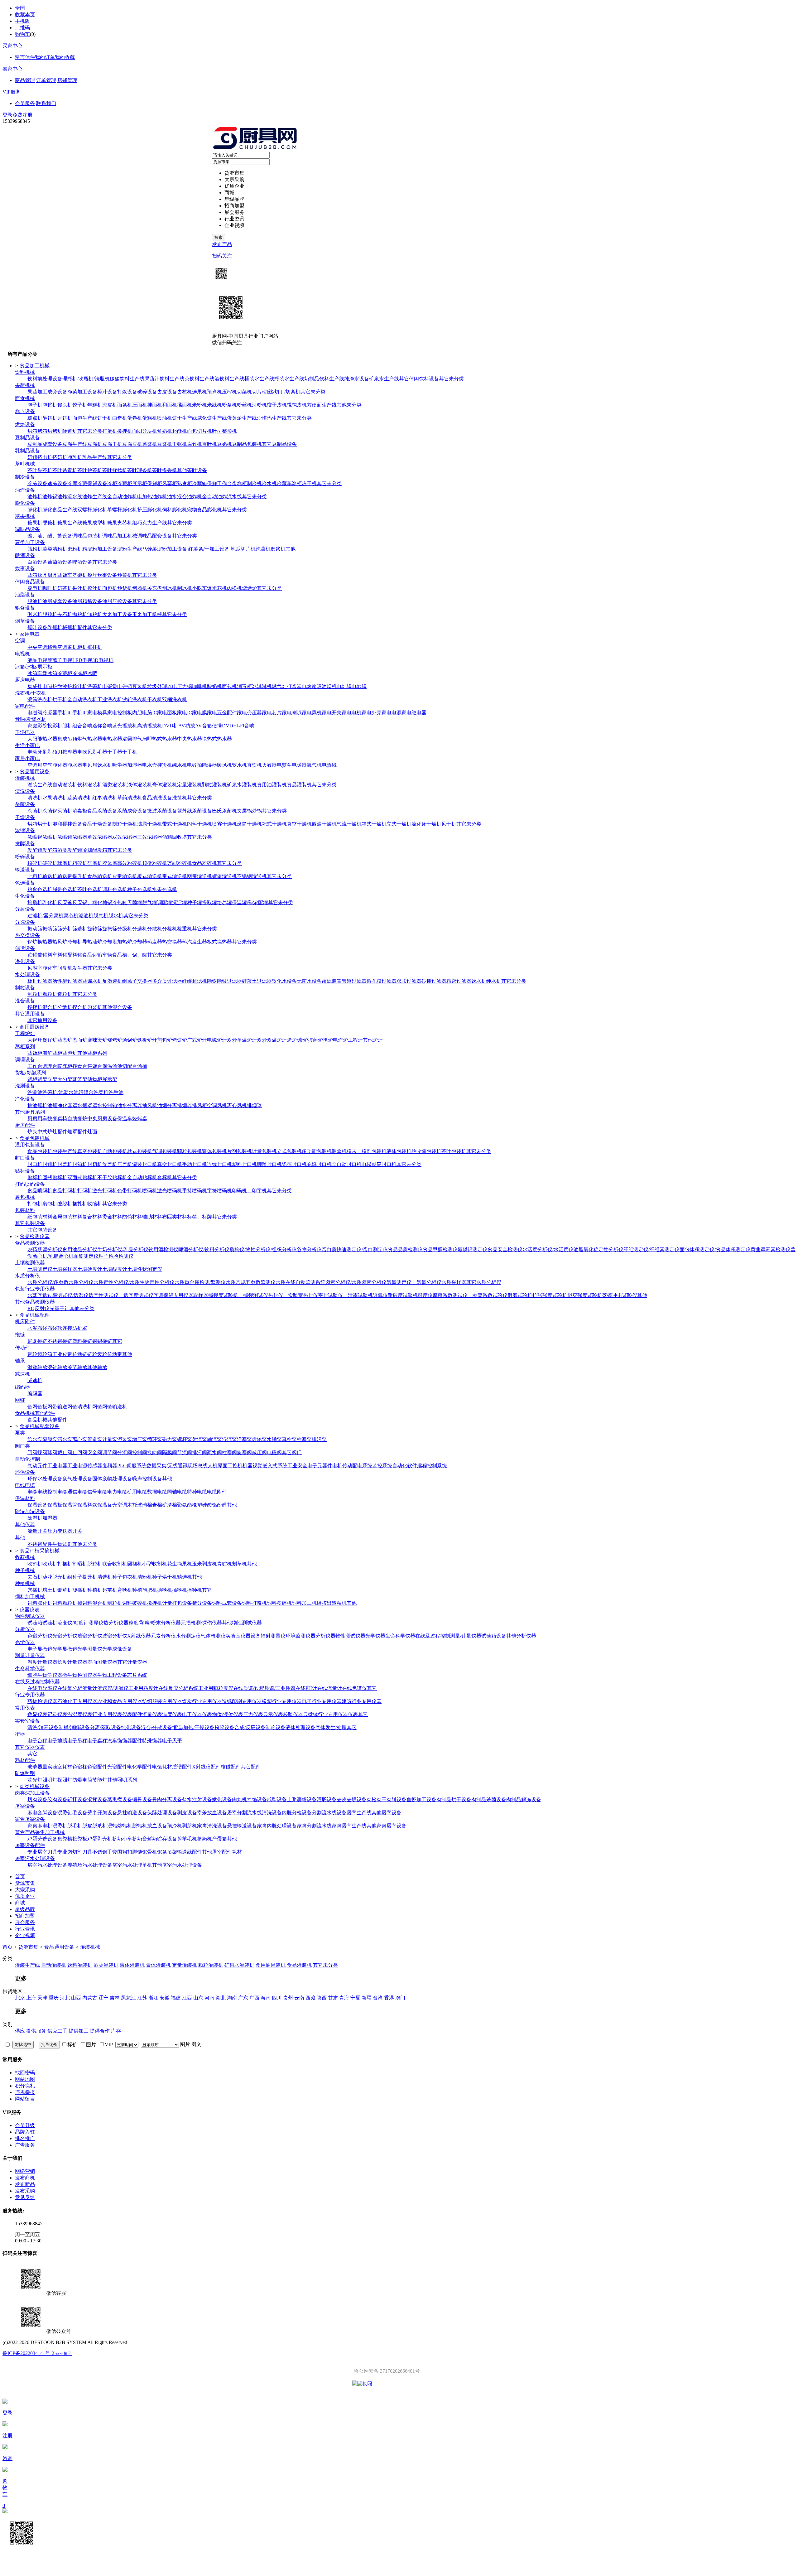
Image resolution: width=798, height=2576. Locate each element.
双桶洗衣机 (175, 699)
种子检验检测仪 (116, 1256)
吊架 (172, 1852)
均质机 (35, 902)
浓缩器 (80, 837)
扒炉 (328, 1040)
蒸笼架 (80, 1079)
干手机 (130, 752)
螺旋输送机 (224, 876)
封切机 (95, 1164)
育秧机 (125, 1590)
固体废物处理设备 (112, 1479)
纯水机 (180, 765)
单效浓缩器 (100, 837)
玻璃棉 (145, 1505)
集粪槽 (65, 1839)
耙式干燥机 (274, 824)
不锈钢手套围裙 (110, 1852)
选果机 (199, 392)
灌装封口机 (145, 1164)
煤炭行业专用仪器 (202, 1701)
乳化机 (50, 902)
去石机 (65, 614)
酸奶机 (214, 686)
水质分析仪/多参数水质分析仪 (60, 1282)
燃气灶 (279, 686)
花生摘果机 (180, 1564)
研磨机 (95, 863)
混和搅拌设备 (67, 824)
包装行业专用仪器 (35, 1289)
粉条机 (229, 405)
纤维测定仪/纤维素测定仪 (651, 1249)
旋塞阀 (244, 1452)
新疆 (367, 1998)
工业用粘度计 (143, 1688)
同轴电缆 (177, 1492)
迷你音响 (102, 726)
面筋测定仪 (86, 1256)
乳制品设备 (27, 451)
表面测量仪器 (102, 1662)
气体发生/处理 (331, 1727)
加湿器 (135, 765)
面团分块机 (145, 431)
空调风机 (217, 1105)
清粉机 (145, 1577)
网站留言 (25, 2099)
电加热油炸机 (152, 497)
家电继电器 (414, 713)
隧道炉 (70, 431)
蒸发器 (155, 942)
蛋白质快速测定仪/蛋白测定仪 (355, 1249)
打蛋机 (110, 431)
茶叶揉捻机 (115, 470)
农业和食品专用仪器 (120, 1701)
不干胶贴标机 (112, 1177)
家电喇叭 (292, 713)
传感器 (95, 1466)
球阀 (52, 1452)
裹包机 (50, 1204)
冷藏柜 (125, 483)
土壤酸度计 (115, 1269)
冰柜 (297, 483)
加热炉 (125, 942)
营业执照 (64, 2354)
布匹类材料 (175, 1217)
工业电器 (57, 1466)
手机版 (22, 21)
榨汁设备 (107, 392)
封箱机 (80, 1164)
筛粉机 (35, 549)
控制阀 (140, 1452)
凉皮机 (110, 405)
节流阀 (185, 1452)
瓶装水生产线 (289, 379)
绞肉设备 (57, 1799)
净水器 (75, 765)
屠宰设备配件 (30, 1845)
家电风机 (312, 713)
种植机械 (25, 1583)
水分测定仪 (188, 1636)
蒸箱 (32, 575)
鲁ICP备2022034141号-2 (29, 2353)
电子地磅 (57, 1741)
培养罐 (224, 902)
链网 (32, 1407)
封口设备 (25, 1158)
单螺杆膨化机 (122, 510)
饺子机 (80, 405)
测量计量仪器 (30, 1655)
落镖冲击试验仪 (620, 1295)
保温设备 (37, 1505)
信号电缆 (97, 1492)
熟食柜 (185, 483)
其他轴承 (97, 1367)
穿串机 (35, 588)
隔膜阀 (170, 1452)
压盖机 (125, 1164)
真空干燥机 (299, 824)
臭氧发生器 (75, 968)
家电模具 (97, 713)
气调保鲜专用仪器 (173, 1295)
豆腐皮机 (132, 444)
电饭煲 (110, 686)
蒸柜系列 (25, 1047)
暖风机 (224, 765)
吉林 (115, 1998)
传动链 (80, 1354)
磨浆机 (150, 444)
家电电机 (352, 713)
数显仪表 (37, 1714)
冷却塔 (110, 942)
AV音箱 (204, 726)
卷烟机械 (57, 627)
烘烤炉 (55, 431)
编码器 (22, 1387)
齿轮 (102, 1354)
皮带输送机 (125, 876)
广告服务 (25, 2145)
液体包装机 (399, 1151)
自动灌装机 (65, 785)
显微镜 (310, 1714)
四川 (277, 1998)
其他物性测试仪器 (242, 1623)
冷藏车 (284, 483)
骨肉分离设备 (167, 1799)
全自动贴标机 (142, 1177)
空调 (20, 641)
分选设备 (25, 922)
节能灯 (100, 1780)
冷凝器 (50, 713)
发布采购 (25, 2191)
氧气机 (314, 765)
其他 (291, 549)
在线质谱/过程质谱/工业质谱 (264, 1688)
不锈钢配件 (40, 1544)
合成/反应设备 (250, 1727)
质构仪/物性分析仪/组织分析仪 (263, 1249)
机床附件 (25, 1322)
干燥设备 (25, 817)
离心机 (71, 916)
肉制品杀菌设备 (489, 1799)
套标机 (165, 1177)
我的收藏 (65, 57)
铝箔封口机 (294, 1164)
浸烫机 (60, 1826)
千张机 (180, 444)
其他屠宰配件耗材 (222, 1852)
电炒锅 (359, 686)
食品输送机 (100, 876)
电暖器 (299, 765)
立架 (52, 1079)
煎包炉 (165, 1040)
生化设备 (25, 896)
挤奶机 (60, 457)
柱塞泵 (304, 1439)
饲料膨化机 (175, 510)
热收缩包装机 (426, 1151)
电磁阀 (35, 713)
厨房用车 (37, 1119)
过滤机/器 (38, 916)
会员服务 (25, 103)
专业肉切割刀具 (75, 1852)
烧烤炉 (249, 588)
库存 (116, 2031)
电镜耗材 (162, 1767)
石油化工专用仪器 (77, 1701)
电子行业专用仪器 (322, 1701)
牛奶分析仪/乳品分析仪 (123, 1249)
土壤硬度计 (90, 1269)
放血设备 (157, 1826)
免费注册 (22, 115)
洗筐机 (180, 798)
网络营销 (25, 2171)
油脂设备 (25, 595)
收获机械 (25, 1557)
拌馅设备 (257, 1799)
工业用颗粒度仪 (216, 1688)
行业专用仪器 (30, 1695)
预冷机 (175, 1826)
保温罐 (239, 902)
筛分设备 (202, 1603)
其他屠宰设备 (387, 1813)
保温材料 (25, 1498)
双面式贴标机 (82, 1177)
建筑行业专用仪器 (362, 1701)
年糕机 (95, 405)
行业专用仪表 (107, 1714)
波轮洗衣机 (135, 699)
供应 (20, 2031)
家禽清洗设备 (212, 1826)
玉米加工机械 (147, 614)
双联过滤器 (409, 981)
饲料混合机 (95, 1603)
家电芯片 (272, 713)
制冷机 (254, 483)
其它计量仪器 (132, 1662)
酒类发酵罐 (70, 850)
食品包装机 (40, 1151)
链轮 (92, 1354)
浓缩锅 (35, 837)
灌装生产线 (40, 785)
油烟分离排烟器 (175, 1105)
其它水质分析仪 (484, 1282)
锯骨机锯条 (155, 1852)
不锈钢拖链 (60, 1341)
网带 (52, 1407)
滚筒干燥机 (249, 824)
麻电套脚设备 (42, 1813)
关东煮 (155, 588)
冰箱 (32, 673)
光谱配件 (117, 1767)
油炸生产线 (95, 497)
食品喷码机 (40, 1191)
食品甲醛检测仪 (440, 1249)
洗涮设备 (25, 1086)
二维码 (22, 28)
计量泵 (110, 1439)
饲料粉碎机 (279, 1603)
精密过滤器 (459, 981)
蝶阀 (42, 1452)
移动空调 (57, 647)
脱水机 (116, 916)
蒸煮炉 (65, 1040)
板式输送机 (150, 876)
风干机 (449, 824)
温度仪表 (172, 1714)
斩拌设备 (77, 1799)
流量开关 (37, 1531)
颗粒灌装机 (214, 785)
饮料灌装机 (90, 785)
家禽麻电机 (40, 1826)
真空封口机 (170, 1164)
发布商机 (25, 2178)
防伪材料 (132, 1217)
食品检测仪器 (30, 1243)
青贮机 (224, 1564)
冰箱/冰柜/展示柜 (34, 667)
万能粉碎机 (180, 863)
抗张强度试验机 (550, 1295)
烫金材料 (112, 1217)
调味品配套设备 (155, 536)
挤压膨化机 (150, 510)
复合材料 (92, 1217)
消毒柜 (244, 686)
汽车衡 (115, 1741)
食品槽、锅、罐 (130, 955)
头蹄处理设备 (162, 1813)
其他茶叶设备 (192, 470)
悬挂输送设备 (132, 1813)
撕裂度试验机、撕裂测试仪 (238, 1295)
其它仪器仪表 (30, 1747)
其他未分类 (349, 405)
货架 (42, 1079)
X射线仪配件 (206, 1767)
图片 (185, 2044)
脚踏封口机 (269, 1164)
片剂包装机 (239, 1151)
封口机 (35, 1164)
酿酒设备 (25, 555)
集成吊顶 (67, 739)
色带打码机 (130, 1191)
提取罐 (209, 902)
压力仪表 (253, 1714)
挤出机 (45, 457)
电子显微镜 (40, 1649)
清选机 (105, 1577)
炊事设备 (25, 569)
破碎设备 (147, 392)
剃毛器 (100, 752)
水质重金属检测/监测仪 (200, 1282)
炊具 (42, 575)
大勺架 (65, 1079)
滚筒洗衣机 (40, 699)
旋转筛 (95, 929)
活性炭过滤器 (67, 981)
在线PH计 (306, 1688)
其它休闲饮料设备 (419, 379)
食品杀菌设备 (102, 811)
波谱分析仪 (115, 1636)
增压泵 (140, 1439)
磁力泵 (170, 1439)
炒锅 (257, 811)
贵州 (288, 1998)
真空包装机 (90, 1151)
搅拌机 (125, 431)
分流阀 (125, 1452)
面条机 (125, 405)
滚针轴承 (57, 1367)
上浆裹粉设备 (302, 1799)
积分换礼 (25, 2086)
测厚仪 (96, 1623)
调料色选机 (115, 889)
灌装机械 (25, 778)
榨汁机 (95, 588)
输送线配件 (190, 1852)
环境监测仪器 (300, 1636)
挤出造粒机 (334, 1603)
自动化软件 (405, 1466)
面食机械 (25, 398)
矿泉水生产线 (384, 379)
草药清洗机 (130, 798)
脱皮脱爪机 (95, 1826)
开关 (77, 1531)
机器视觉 (252, 1466)
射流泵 (199, 1439)
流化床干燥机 (426, 824)
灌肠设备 (327, 1799)
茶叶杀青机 (65, 470)
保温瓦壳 (107, 1505)
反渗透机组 (115, 981)
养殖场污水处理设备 (90, 1865)
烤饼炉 (180, 1040)
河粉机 (259, 405)
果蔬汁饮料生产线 (165, 379)
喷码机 (150, 1191)
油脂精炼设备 (87, 601)
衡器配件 (132, 1741)
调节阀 (110, 1452)
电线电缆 (25, 1485)
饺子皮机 (277, 405)
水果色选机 (165, 889)
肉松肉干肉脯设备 (387, 1799)
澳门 (400, 1998)
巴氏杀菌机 (224, 811)
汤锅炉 (130, 1040)
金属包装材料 (67, 1217)
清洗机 (35, 798)
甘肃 (333, 1998)
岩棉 (157, 1505)
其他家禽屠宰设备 (387, 1826)
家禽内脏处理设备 (277, 1826)
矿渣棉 (170, 1505)
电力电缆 (117, 1492)
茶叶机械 (25, 464)
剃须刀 (55, 752)
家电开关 (332, 713)
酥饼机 (50, 418)
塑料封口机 (244, 1164)
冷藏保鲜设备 (92, 483)
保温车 (125, 1119)
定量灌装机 (190, 785)
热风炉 (60, 942)
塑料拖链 (82, 1341)
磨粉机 (75, 549)
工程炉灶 (25, 1033)
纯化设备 (131, 1727)
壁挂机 (95, 647)
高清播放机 (150, 726)
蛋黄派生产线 (242, 418)
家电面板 (167, 713)
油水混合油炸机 (185, 497)
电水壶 (150, 765)
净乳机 (75, 457)
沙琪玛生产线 (272, 418)
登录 (7, 115)
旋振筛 (110, 929)
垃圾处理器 (160, 686)
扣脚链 (135, 1852)
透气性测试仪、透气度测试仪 (121, 1295)
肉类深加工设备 (32, 1793)
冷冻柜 (80, 673)
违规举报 (25, 2092)
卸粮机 (95, 614)
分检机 (170, 929)
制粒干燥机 (125, 824)
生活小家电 (27, 745)
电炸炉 (340, 1040)
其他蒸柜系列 (92, 1053)
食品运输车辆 (97, 955)
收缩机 (95, 1204)
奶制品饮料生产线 (324, 379)
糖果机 (35, 523)
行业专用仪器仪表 (338, 1714)
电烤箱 (309, 686)
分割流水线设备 (329, 1813)
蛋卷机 (135, 418)
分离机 (56, 916)
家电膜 (199, 713)
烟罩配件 (77, 1132)
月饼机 (65, 418)
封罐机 (50, 1164)
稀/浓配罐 (257, 902)
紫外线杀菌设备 (195, 811)
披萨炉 (315, 1040)
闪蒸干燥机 (199, 824)
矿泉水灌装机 (242, 785)
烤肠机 (140, 588)
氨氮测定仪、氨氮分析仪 (414, 1282)
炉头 (32, 1132)
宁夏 (355, 1998)
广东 (243, 1998)
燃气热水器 (90, 739)
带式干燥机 (175, 824)
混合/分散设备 (156, 1727)
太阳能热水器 (42, 739)
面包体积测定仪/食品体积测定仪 (715, 1249)
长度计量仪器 (72, 1662)
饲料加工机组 (307, 1603)
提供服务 (36, 2031)
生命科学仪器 (400, 1636)
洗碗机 (80, 575)
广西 (254, 1998)
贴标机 (35, 1177)
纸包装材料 (40, 1217)
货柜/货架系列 (31, 1073)
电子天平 (172, 1741)
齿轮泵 (259, 1439)
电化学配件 (140, 1767)
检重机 (185, 929)
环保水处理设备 (45, 1479)
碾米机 (35, 614)
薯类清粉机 (55, 549)
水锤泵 (274, 1439)
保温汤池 (112, 1066)
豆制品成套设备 (45, 444)
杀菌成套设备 (132, 811)
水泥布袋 (37, 1328)
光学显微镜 (65, 1649)
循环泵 (155, 1439)
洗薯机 (263, 549)
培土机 (50, 1590)
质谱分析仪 (90, 1636)
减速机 (22, 1374)
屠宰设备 (25, 1806)
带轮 (32, 1354)
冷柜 (112, 483)
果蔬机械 (25, 385)
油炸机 (35, 497)
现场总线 (198, 1466)
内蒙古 (90, 1998)
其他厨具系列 (30, 1112)
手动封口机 (195, 1164)
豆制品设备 (27, 438)
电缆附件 (217, 1492)
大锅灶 (35, 1040)
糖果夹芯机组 (122, 523)
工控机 (235, 1466)
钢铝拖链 (102, 1341)
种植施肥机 (145, 1590)
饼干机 (105, 418)
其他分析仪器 (521, 1636)
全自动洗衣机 (82, 699)
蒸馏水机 (92, 981)
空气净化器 (55, 765)
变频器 (110, 1466)
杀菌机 (35, 811)
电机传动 (342, 1466)
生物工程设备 (112, 1675)
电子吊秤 (77, 1741)
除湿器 (209, 765)
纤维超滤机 (195, 981)
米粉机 (199, 405)
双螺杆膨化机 (92, 510)
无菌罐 (135, 902)
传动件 (22, 1348)
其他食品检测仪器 (35, 1302)
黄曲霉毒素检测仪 (771, 1249)
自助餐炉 (77, 1119)
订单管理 (46, 80)
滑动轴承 (37, 1367)
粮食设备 (25, 608)
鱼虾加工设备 (421, 1799)
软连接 (65, 1328)
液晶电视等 (40, 660)
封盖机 (65, 1164)
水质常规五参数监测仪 (251, 1282)
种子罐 (195, 902)
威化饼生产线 (212, 418)
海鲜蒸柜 (52, 1053)
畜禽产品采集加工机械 (40, 1832)
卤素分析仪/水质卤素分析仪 (356, 1282)
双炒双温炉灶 (272, 1040)
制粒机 (35, 994)
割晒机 (80, 1564)
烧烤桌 (140, 1119)
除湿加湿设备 (30, 1511)
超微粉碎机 (155, 863)
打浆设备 (127, 392)
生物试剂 (62, 1544)
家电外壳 (372, 713)
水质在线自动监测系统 (300, 1282)
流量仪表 (152, 1714)
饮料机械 (25, 372)
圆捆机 (135, 1564)
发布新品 (25, 2184)
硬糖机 (50, 523)
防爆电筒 (82, 1780)
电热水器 (112, 739)
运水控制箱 (105, 1105)
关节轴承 (77, 1367)
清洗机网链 (90, 1407)
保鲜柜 (155, 483)
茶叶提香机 (165, 470)
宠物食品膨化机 (204, 510)
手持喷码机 (195, 1191)
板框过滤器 (40, 981)
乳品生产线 (95, 457)
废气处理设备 (77, 1479)
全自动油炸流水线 (222, 497)
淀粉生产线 (130, 549)
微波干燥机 (324, 824)
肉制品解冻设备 (524, 1799)
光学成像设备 (117, 1649)
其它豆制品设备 (279, 444)
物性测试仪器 (30, 1616)
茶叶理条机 (140, 470)
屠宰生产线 (359, 1813)
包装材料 (25, 1210)
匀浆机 (95, 1007)
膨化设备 (25, 503)
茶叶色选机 (90, 889)
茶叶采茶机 (40, 470)
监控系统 (382, 1466)
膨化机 (35, 510)
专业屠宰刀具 (42, 1852)
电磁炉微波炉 (57, 686)
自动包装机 (115, 1151)
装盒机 (339, 1151)
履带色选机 (65, 889)
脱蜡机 (140, 1826)
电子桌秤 (97, 1741)
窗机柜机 (77, 647)
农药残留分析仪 (45, 1249)
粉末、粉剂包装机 (367, 1151)
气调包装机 (165, 1151)
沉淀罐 (180, 902)
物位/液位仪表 (228, 1714)
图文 (196, 2044)
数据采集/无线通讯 (167, 1466)
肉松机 (234, 588)
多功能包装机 (317, 1151)
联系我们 (46, 103)
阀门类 (22, 1446)
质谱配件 (182, 1767)
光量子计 (60, 1308)
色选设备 (25, 883)
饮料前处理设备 (45, 379)
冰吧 (92, 673)
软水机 (239, 765)
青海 (344, 1998)
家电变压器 (249, 713)
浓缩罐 (65, 837)
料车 (52, 955)
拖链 (20, 1335)
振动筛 (35, 929)
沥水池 (71, 1092)
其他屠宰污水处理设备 (177, 1865)
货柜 (32, 1079)
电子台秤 (37, 1741)
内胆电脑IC (145, 713)
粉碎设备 (25, 857)
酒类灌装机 (115, 785)
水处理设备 (27, 974)
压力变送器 (60, 1531)
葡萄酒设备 (60, 562)
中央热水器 (190, 739)
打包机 (35, 1204)
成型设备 (277, 1799)
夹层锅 (244, 811)
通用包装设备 (30, 1145)
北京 (20, 1998)
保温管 (70, 1505)
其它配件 (251, 1767)
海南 (266, 1998)
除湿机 (35, 1518)
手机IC (65, 713)
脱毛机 (75, 1826)
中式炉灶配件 (52, 1132)
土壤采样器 (65, 1269)
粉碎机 (35, 863)
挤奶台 (140, 1839)
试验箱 (35, 1623)
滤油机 (86, 916)
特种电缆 (197, 1492)
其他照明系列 (122, 1780)
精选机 (185, 1577)
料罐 (62, 955)
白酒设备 (37, 562)
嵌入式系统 (275, 1466)
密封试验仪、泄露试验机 (345, 1295)
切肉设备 (37, 1799)
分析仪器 (25, 1629)
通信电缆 (77, 1492)
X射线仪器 (139, 1636)
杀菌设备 (25, 804)
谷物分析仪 (309, 1249)
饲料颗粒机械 (67, 1603)
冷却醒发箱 (95, 850)
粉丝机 (244, 405)
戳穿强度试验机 (585, 1295)
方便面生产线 (322, 405)
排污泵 (319, 1439)
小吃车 (199, 588)
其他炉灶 (373, 1040)
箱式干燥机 (374, 824)
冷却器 (140, 942)
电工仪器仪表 (197, 1714)
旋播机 (80, 1590)
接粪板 (80, 1839)
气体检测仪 (213, 1636)
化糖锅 (105, 902)
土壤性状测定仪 (145, 1269)
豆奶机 (224, 444)
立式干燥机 (399, 824)
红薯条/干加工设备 (209, 549)
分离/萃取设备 (105, 1727)
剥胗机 (190, 1826)
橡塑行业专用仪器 (282, 1701)
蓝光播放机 (125, 726)
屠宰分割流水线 (244, 1813)
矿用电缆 (137, 1492)
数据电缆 (157, 1492)
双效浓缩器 (125, 837)
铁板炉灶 (147, 1040)
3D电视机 (103, 660)
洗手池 (116, 1092)
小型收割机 (155, 1564)
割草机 (239, 1564)
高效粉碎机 (130, 863)
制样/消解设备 (74, 1727)
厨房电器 (25, 680)
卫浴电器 (25, 732)
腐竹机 (195, 444)
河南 (209, 1998)
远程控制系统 (432, 1466)
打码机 (85, 1191)
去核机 (185, 392)
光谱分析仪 (65, 1636)
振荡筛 (50, 929)
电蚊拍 (195, 765)
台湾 (378, 1998)
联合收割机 (115, 1564)
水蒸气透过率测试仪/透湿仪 (58, 1295)
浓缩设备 (25, 830)
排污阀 (199, 1452)
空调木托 (127, 1505)
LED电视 (82, 660)
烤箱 (42, 431)
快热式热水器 (217, 739)
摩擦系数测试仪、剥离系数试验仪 (470, 1295)
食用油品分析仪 (80, 1249)
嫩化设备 (222, 1799)
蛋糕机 (150, 418)
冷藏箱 (199, 483)
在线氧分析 (70, 1688)
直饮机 (254, 765)
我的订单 (45, 57)
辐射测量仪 (273, 1636)
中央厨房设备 (102, 1119)
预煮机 (214, 392)
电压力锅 (182, 686)
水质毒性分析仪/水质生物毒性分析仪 (134, 1282)
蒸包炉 (70, 1053)
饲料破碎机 (135, 1603)
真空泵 (289, 1439)
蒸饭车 (65, 575)
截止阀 (65, 1452)
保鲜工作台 (219, 483)
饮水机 (105, 765)
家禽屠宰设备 (30, 1819)
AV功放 (187, 726)
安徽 (165, 1998)
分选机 (140, 929)
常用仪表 (25, 1708)
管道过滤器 (354, 981)
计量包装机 (264, 1151)
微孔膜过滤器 (382, 981)
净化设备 (25, 961)
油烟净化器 (60, 1105)
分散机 (155, 929)
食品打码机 (65, 1191)
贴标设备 (25, 1171)
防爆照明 (25, 1773)
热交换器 (172, 942)
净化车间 (52, 968)
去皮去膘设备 (352, 1799)
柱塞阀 (229, 1452)
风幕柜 (170, 483)
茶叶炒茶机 (90, 470)
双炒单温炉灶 (242, 1040)
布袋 (52, 1328)
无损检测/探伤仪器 (201, 1623)
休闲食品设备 (30, 582)
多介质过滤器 (167, 981)
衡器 (20, 1734)
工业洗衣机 (110, 699)
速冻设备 (57, 483)
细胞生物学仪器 (45, 1675)
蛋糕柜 (239, 483)
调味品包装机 (87, 536)
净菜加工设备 (82, 392)
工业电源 (77, 1466)
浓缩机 (50, 837)
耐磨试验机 (520, 1295)
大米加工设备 (117, 614)
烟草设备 (25, 621)
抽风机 (150, 1105)
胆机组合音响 (77, 726)
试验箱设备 (494, 1636)
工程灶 (355, 1040)
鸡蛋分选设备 (42, 1839)
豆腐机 (95, 444)
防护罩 (80, 1328)
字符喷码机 (219, 1191)
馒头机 (65, 405)
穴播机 (35, 1590)
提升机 (80, 876)
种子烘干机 (165, 1577)
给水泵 (35, 1439)
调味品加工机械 (120, 536)
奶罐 (32, 457)
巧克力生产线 (152, 523)
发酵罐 (35, 850)
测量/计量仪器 (466, 1636)
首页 (7, 1947)
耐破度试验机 (403, 1295)
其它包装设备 (30, 1223)
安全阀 (95, 1452)
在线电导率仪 (42, 1688)
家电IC (185, 713)
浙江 (153, 1998)
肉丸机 (239, 1799)
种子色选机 (140, 889)
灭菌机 (65, 811)
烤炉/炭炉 (297, 1040)
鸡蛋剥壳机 (100, 1839)
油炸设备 (25, 490)
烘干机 (60, 699)
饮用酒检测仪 (163, 1249)
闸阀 (32, 1452)
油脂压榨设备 (117, 601)
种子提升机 (85, 1577)
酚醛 (222, 1505)
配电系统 (362, 1466)
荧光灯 (35, 1780)
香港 (389, 1998)
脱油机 (35, 601)
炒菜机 (125, 575)
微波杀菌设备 (162, 811)
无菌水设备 (309, 981)
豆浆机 (165, 444)
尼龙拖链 (37, 1341)
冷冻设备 (37, 483)
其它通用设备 (30, 1014)
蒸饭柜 (35, 1053)
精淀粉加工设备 (100, 549)
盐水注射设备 (197, 1799)
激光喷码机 (170, 1191)
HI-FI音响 (244, 726)
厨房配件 (25, 1125)
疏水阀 (214, 1452)
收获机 (50, 1564)
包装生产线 (65, 1151)
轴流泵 (214, 1439)
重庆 (54, 1998)
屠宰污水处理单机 (132, 1865)
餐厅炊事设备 (102, 575)
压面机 (140, 405)
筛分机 (65, 929)
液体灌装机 (140, 785)
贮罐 (32, 955)
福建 (176, 1998)
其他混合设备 (117, 1007)
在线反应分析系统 (178, 1688)
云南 (299, 1998)
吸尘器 (120, 765)
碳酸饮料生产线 (127, 379)
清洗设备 (25, 791)
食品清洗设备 (157, 798)
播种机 (195, 1590)
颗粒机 (50, 994)
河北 (65, 1998)
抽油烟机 (37, 1105)
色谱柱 (80, 1767)
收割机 (35, 1564)
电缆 (32, 1492)
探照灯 (65, 1780)
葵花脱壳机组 (57, 1577)
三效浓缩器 (150, 837)
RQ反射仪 (38, 1308)
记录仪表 (57, 1714)
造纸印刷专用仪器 (242, 1701)
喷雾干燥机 (224, 824)
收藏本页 (25, 14)
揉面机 (185, 405)
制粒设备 (25, 988)
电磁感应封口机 (379, 1164)
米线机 (214, 405)
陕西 (322, 1998)
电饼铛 (125, 686)
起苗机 (110, 1590)
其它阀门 (292, 1452)
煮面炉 (80, 1040)
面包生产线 (85, 418)
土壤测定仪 (40, 1269)
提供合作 (100, 2031)
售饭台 (95, 1066)
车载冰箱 (47, 673)
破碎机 (50, 863)
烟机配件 (77, 627)
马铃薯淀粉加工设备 (165, 549)
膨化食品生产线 (60, 510)
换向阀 (155, 1452)
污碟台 (86, 1092)
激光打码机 (105, 1191)
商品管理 (25, 80)
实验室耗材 (60, 1767)
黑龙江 (128, 1998)
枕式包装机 (140, 1151)
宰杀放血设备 (212, 1813)
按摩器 (70, 752)
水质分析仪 (27, 1276)
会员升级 (25, 2125)
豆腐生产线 (75, 444)
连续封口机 (219, 1164)
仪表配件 (132, 1714)
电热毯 (329, 765)
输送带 (65, 876)
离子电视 (62, 660)
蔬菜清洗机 (80, 798)
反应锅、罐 (85, 902)
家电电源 (392, 713)
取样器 (201, 1295)
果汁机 (80, 588)
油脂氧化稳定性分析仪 (598, 1249)
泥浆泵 (125, 1439)
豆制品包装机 (247, 444)
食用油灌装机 (272, 785)
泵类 (20, 1433)
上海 (31, 1998)
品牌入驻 (25, 2132)
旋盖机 (110, 1164)
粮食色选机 (40, 889)
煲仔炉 (50, 1040)
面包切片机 (199, 431)
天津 (42, 1998)
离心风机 (237, 1105)
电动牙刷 (37, 752)
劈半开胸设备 (102, 1813)
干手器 (115, 752)
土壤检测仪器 (30, 1263)
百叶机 (209, 444)
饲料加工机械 (30, 1597)
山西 (76, 1998)
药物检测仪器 (42, 1701)
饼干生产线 (185, 418)
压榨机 (229, 392)
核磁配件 (231, 1767)
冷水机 (269, 483)
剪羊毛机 (187, 1839)
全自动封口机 (347, 1164)
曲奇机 (120, 418)
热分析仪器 (116, 1623)
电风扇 (90, 765)
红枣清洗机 (105, 798)
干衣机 (155, 699)
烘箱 (32, 431)
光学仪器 (375, 1636)
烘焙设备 (25, 425)
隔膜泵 (50, 1439)
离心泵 (80, 1439)
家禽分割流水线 (314, 1826)
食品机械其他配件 (35, 1413)
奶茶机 (65, 588)
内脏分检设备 (297, 1813)
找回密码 (25, 2073)
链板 (42, 1407)
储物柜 (95, 1079)
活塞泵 (244, 1439)
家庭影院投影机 (45, 726)
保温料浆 (87, 1505)
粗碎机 (80, 863)
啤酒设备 (82, 562)
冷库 (72, 483)
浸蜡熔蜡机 (120, 1826)
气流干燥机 (349, 824)
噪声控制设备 (147, 1479)
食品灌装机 (299, 785)
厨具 (52, 575)
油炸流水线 (70, 497)
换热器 (45, 942)
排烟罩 (254, 1105)
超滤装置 (332, 981)
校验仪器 (293, 1714)
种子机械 (25, 1570)
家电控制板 (120, 713)
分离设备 (25, 909)
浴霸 (127, 739)
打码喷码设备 (30, 1184)
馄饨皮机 (297, 405)
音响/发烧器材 (31, 719)
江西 (187, 1998)
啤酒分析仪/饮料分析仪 (204, 1249)
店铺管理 (67, 80)
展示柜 (140, 483)
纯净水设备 (357, 379)
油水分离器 (130, 1105)
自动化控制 (27, 1459)
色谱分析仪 (40, 1636)
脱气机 (101, 916)
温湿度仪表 (80, 1714)
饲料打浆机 (254, 1603)
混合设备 (25, 1001)
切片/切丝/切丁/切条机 (276, 392)
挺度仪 (425, 1295)
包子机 (35, 405)
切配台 (130, 1066)
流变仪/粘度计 (73, 1623)
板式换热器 (219, 942)
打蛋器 (294, 686)
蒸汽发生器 (195, 942)
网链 (20, 1400)
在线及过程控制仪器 (37, 1682)
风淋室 (35, 968)
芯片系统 (137, 1675)
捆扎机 (80, 1204)
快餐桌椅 (57, 1119)
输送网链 (67, 1407)
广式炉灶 (197, 1040)
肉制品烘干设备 (454, 1799)
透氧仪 (380, 1295)
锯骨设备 (142, 1799)
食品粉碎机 (204, 863)
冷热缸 (120, 902)
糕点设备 (25, 411)
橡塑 (197, 1505)
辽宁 (103, 1998)
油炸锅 (50, 497)
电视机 (22, 654)
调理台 (50, 1066)
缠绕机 (65, 1204)
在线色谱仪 (354, 1688)
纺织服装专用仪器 (162, 1701)
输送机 (50, 876)
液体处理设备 (300, 1727)
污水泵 (65, 1439)
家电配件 (25, 706)
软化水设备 (284, 981)
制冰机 (185, 588)
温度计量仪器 (42, 1662)
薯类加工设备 (30, 542)
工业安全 (297, 1466)
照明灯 (50, 1780)
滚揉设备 (97, 1799)
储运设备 (25, 948)
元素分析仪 (163, 1636)
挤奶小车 (122, 1839)
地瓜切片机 (243, 549)
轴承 (20, 1361)
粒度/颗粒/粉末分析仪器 (155, 1623)
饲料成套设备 (227, 1603)
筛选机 (80, 929)
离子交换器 (140, 981)
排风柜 (199, 1105)
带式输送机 (175, 876)
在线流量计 (329, 1688)
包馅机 (50, 405)
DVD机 (170, 726)
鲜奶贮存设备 (162, 1839)
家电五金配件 (222, 713)
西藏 (310, 1998)
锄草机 (65, 1590)
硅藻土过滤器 (257, 981)
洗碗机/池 (53, 1092)
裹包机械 (25, 1197)
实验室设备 (27, 1721)
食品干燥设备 (97, 824)
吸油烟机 (327, 686)
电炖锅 (344, 686)
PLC (122, 1466)
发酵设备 (25, 844)
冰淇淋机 (262, 686)
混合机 (50, 1007)
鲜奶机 (165, 431)
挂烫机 (165, 765)
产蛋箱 (219, 1839)
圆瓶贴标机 (55, 1177)
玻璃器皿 (37, 1767)
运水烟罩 (82, 1105)
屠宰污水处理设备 (35, 1858)
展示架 (110, 1079)
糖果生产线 (70, 523)
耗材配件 (25, 1760)
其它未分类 (451, 379)
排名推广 (25, 2138)
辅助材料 (152, 1217)
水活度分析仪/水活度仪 (548, 1249)
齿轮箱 (45, 1354)
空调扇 (35, 765)
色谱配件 (97, 1767)
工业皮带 (62, 1354)
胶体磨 (110, 863)
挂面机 (155, 405)
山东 (198, 1998)
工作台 (35, 1066)
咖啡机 (50, 588)
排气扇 (140, 739)
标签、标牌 (199, 1217)
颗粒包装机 (190, 1151)
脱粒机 (50, 614)
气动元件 (37, 1466)
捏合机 (80, 1007)
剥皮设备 (187, 1813)
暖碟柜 (65, 1066)
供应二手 (57, 2031)
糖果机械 (25, 516)
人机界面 (218, 1466)
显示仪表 (273, 1714)
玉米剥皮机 (204, 1564)
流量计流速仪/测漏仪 (105, 1688)
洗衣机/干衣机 (31, 693)
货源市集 (28, 1947)
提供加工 (79, 2031)
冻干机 (309, 483)
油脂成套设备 (57, 601)
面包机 (110, 588)
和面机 (170, 405)
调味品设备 (27, 529)
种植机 (95, 1590)
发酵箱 (50, 850)
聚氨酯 (185, 1505)
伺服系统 (137, 1466)
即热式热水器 (162, 739)
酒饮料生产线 (229, 379)
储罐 (42, 955)
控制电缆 (57, 1492)
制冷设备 (25, 477)
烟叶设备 (37, 627)
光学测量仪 (90, 1649)
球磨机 (65, 863)
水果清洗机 (55, 798)
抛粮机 (80, 614)
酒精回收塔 (175, 837)
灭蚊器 (269, 765)
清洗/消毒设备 (43, 1727)
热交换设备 (27, 935)
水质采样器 (454, 1282)
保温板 (55, 1505)
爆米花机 (217, 588)
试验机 (50, 1623)
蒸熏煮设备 (120, 1799)
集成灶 (35, 686)
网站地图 (25, 2079)
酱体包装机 (214, 1151)
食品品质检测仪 (405, 1249)
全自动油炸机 (122, 497)
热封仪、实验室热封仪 (293, 1295)
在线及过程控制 (433, 1636)
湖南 (232, 1998)
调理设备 (25, 1060)
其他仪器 (25, 1524)
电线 (42, 1492)
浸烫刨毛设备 (72, 1813)
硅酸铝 (209, 1505)
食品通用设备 (59, 1947)
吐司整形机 (224, 431)
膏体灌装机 (165, 785)
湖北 (221, 1998)
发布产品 (222, 244)
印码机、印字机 (249, 1191)
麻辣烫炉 (97, 1040)
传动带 (115, 1354)
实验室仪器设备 (243, 1636)
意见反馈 (25, 2197)
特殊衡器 (152, 1741)
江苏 (142, 1998)
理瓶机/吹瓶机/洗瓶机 (86, 379)
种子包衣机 (125, 1577)
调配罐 (165, 902)
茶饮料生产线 (199, 379)
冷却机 (75, 942)
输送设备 (25, 870)
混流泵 (229, 1439)
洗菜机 (101, 1092)
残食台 (80, 1066)
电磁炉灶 (217, 1040)
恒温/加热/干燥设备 (193, 1727)
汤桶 (142, 1066)
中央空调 (37, 647)
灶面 (92, 1132)
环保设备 (25, 1472)
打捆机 (65, 1564)
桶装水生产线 (259, 379)
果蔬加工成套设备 (47, 392)
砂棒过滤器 (434, 981)
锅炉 (32, 942)
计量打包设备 (177, 1603)
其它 (117, 1341)
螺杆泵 (185, 1439)
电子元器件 (320, 1466)
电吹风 (85, 752)
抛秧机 (165, 1590)
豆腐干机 (112, 444)
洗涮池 (35, 1092)
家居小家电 (27, 758)
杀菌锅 (50, 811)
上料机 (35, 876)
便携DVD (223, 726)
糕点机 (35, 418)
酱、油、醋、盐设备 (50, 536)
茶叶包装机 (454, 1151)
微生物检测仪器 (80, 1675)
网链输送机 (115, 1407)
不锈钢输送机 (252, 876)
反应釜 (65, 902)
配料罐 (75, 955)
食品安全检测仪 (505, 1249)
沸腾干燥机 (150, 824)
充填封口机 (319, 1164)
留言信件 (25, 57)
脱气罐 (150, 902)
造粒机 (65, 994)
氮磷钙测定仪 (473, 1249)
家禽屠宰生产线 (349, 1826)
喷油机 (165, 418)
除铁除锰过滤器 (224, 981)
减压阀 (259, 1452)
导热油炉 (92, 942)
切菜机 (244, 392)
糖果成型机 (95, 523)
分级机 (125, 929)
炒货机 (125, 588)
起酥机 (180, 431)
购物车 (22, 34)
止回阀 (80, 1452)
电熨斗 (284, 765)
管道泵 (95, 1439)
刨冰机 (170, 588)
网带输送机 (199, 876)
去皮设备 (167, 392)
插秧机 (180, 1590)
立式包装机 (289, 1151)
